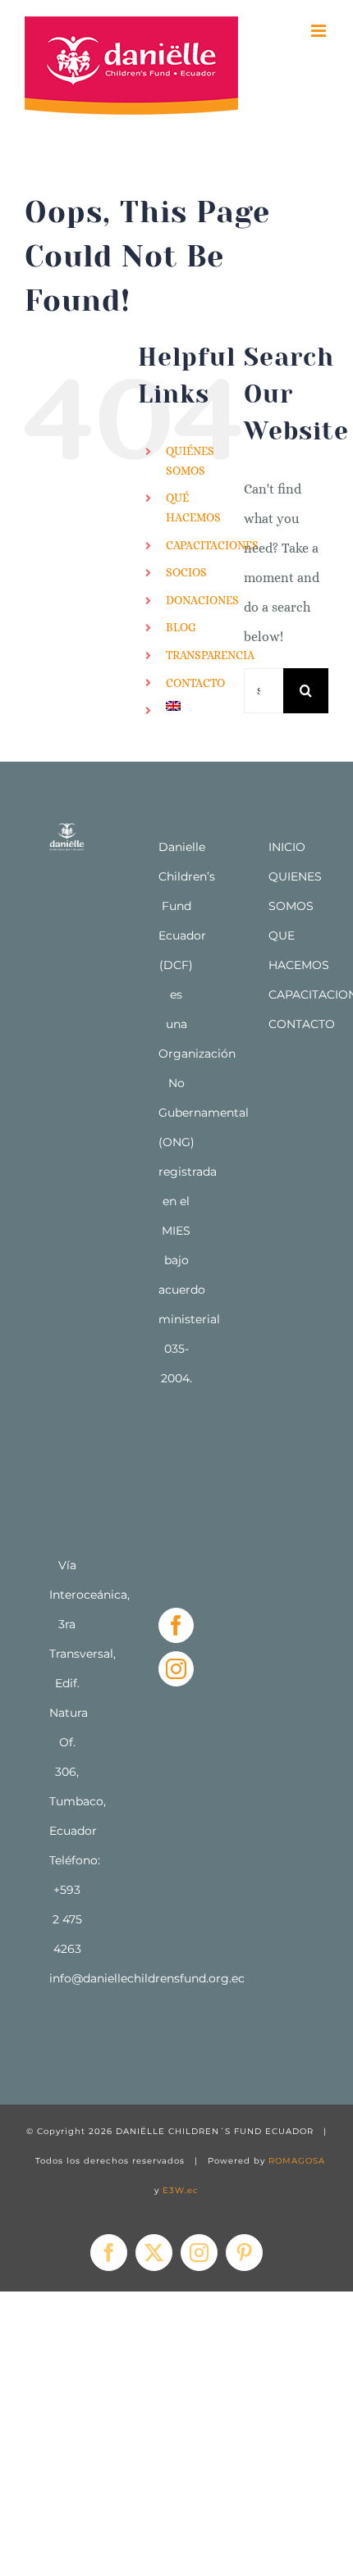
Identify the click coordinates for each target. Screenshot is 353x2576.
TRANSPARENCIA (210, 655)
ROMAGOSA (297, 2161)
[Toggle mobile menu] (320, 31)
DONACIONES (202, 600)
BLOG (181, 627)
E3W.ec (181, 2190)
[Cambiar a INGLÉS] (193, 706)
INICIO (287, 847)
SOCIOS (186, 572)
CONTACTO (195, 683)
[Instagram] (176, 1669)
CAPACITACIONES (212, 545)
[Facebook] (176, 1625)
